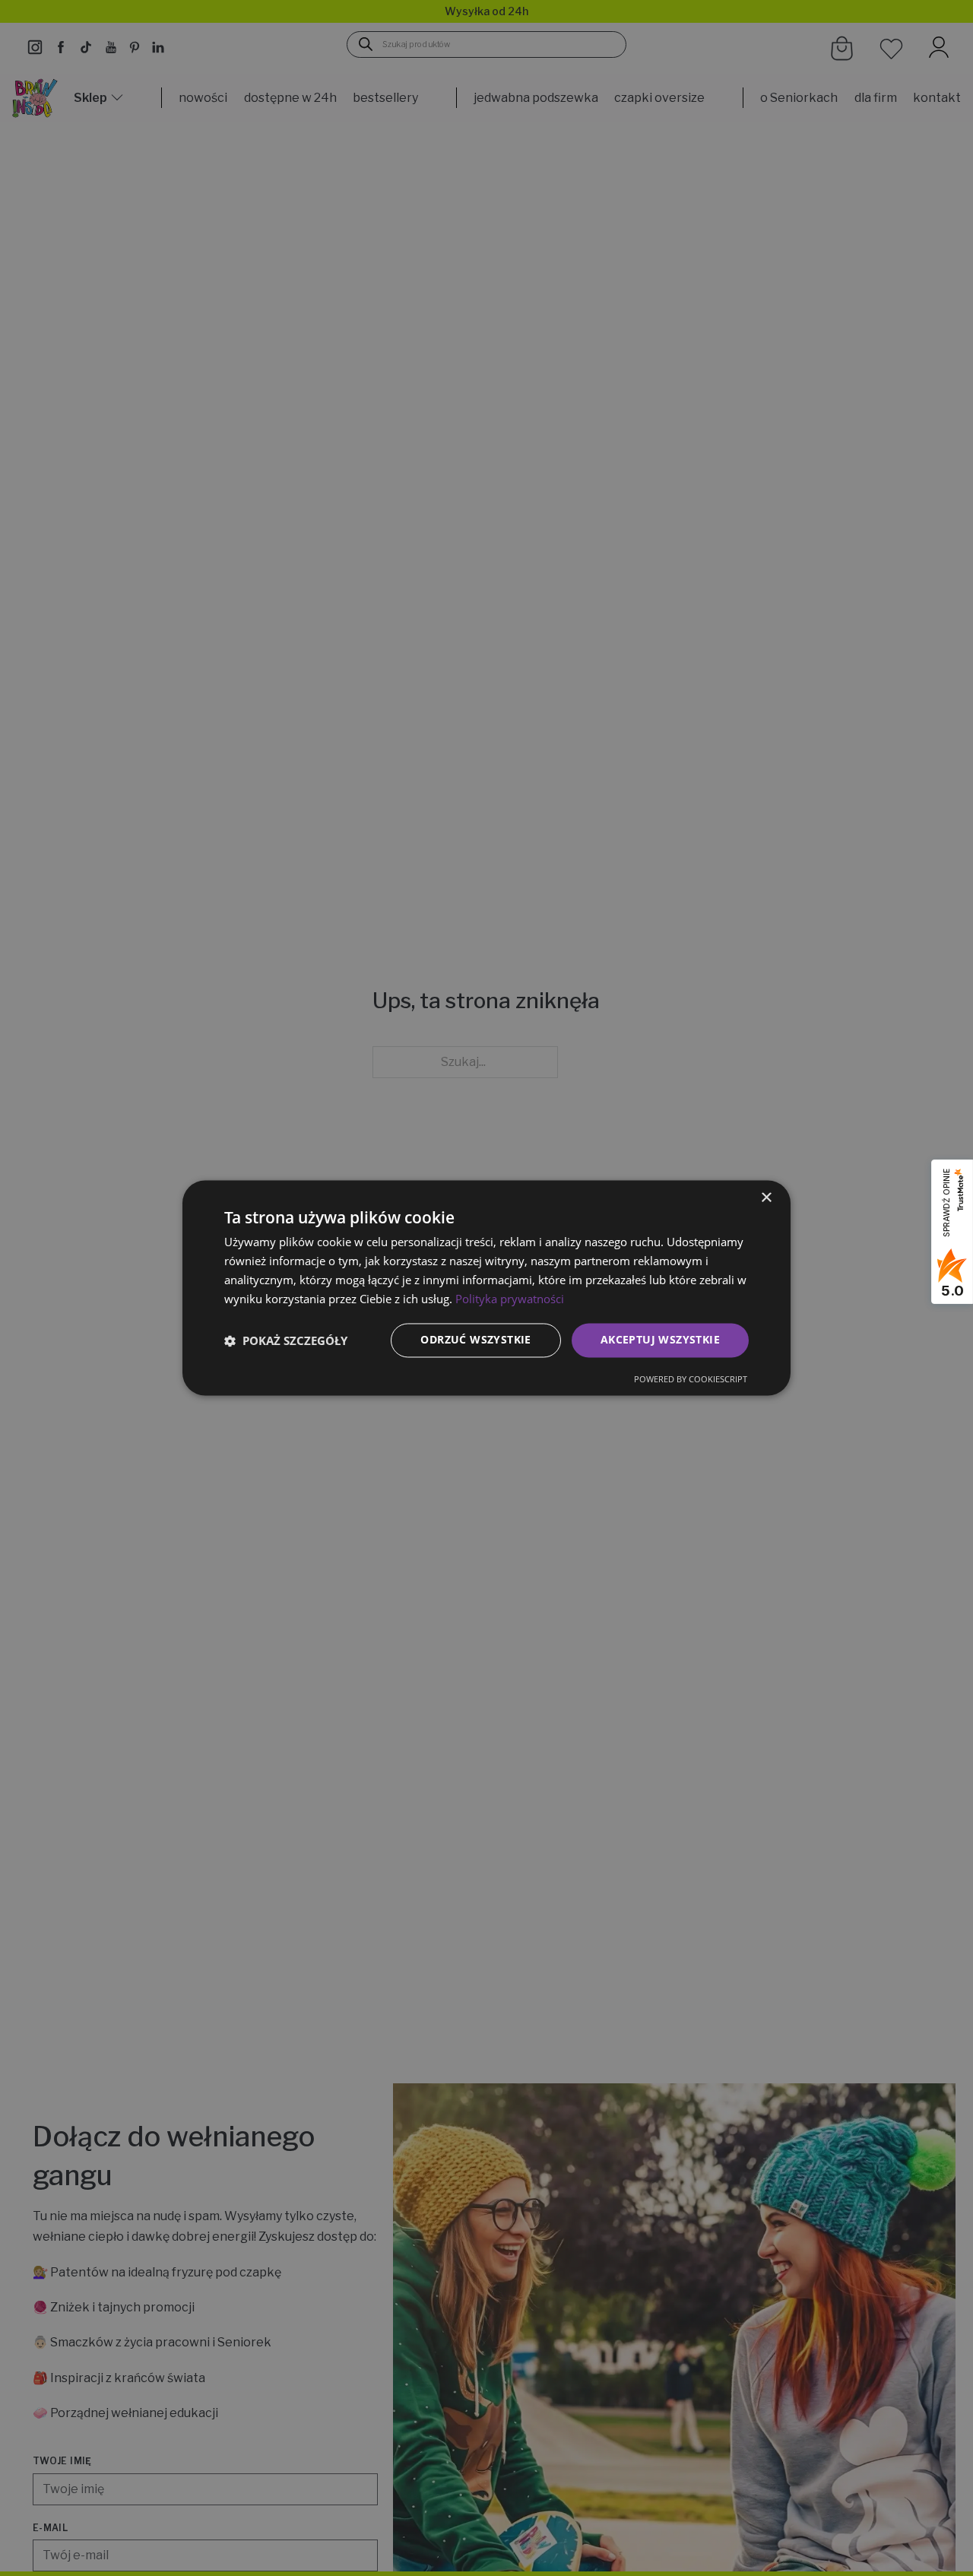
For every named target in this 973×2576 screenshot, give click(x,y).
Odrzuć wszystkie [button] (475, 1340)
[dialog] (486, 1288)
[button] (286, 1340)
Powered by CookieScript (691, 1380)
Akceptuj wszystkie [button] (660, 1340)
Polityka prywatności (510, 1299)
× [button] (766, 1198)
